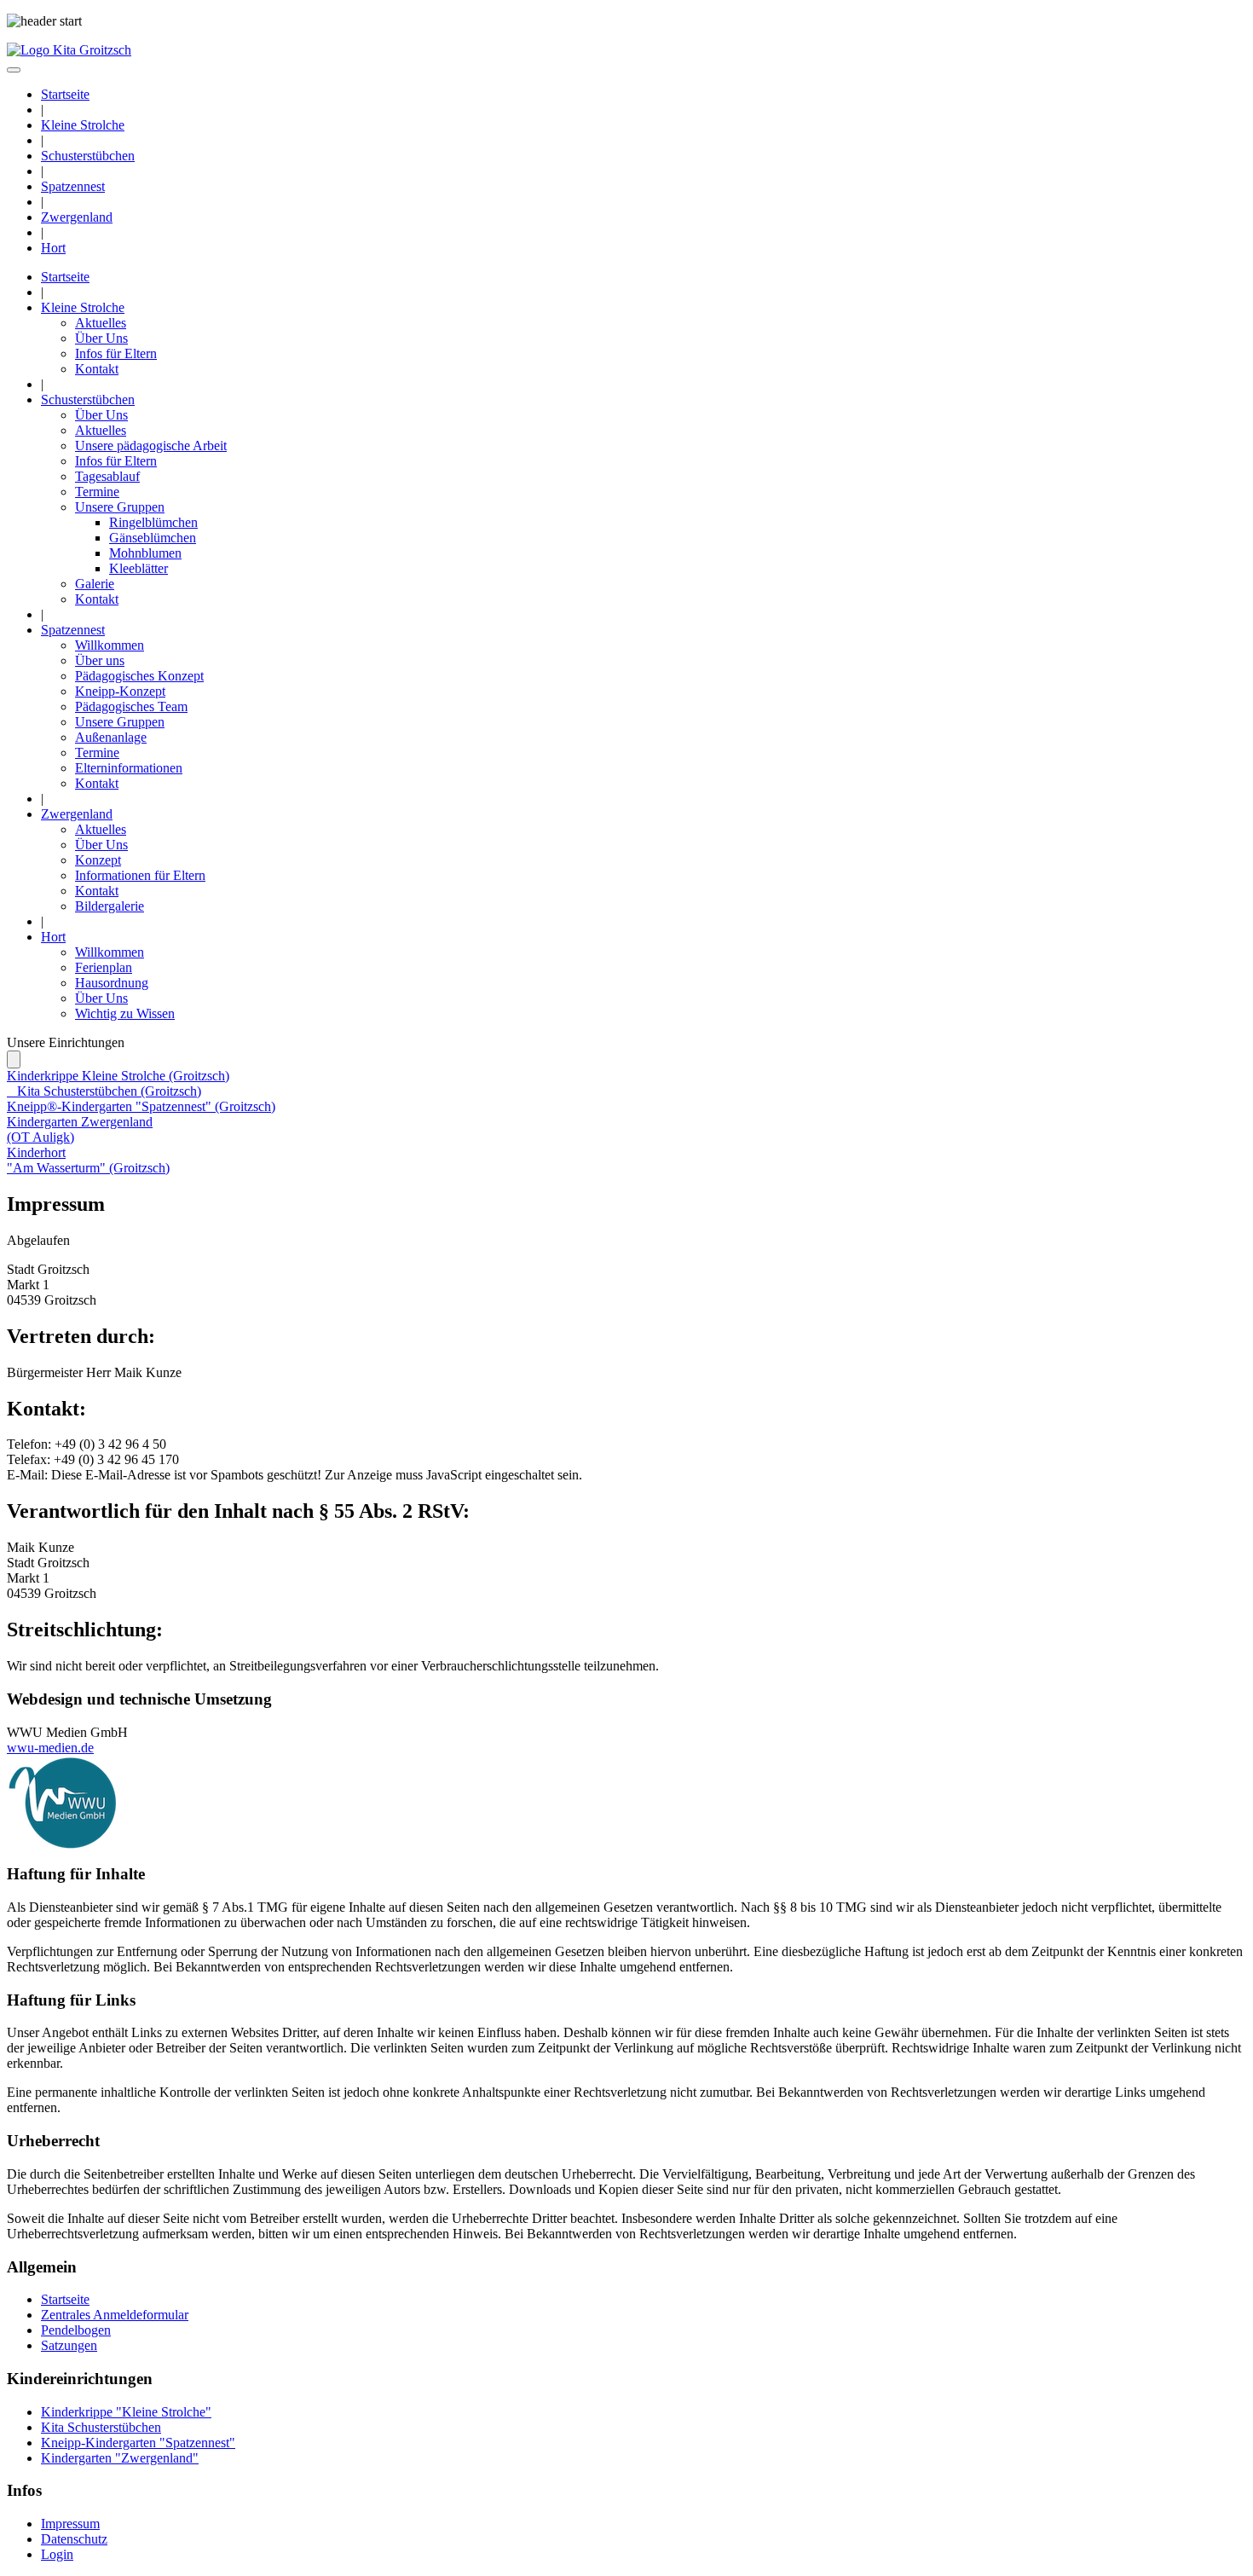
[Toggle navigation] (14, 70)
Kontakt (97, 369)
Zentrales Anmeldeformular (115, 2315)
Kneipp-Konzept (120, 691)
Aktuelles (101, 323)
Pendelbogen (76, 2330)
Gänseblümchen (153, 538)
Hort (53, 248)
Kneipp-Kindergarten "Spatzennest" (138, 2443)
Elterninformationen (129, 768)
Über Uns (101, 338)
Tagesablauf (107, 476)
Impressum (70, 2524)
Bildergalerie (110, 906)
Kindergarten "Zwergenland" (120, 2458)
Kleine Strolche (83, 125)
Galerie (95, 584)
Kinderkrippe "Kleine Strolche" (126, 2412)
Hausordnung (112, 983)
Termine (97, 492)
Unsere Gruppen (120, 507)
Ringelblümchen (153, 522)
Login (57, 2554)
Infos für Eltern (116, 353)
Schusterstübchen (88, 156)
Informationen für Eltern (140, 875)
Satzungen (69, 2345)
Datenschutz (74, 2539)
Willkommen (110, 645)
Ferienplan (104, 967)
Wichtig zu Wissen (125, 1013)
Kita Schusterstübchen (101, 2427)
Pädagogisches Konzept (139, 676)
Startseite (65, 94)
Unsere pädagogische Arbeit (151, 446)
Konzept (98, 860)
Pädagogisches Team (131, 706)
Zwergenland (77, 217)
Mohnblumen (145, 553)
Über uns (100, 660)
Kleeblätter (139, 568)
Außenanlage (111, 737)
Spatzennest (73, 186)
